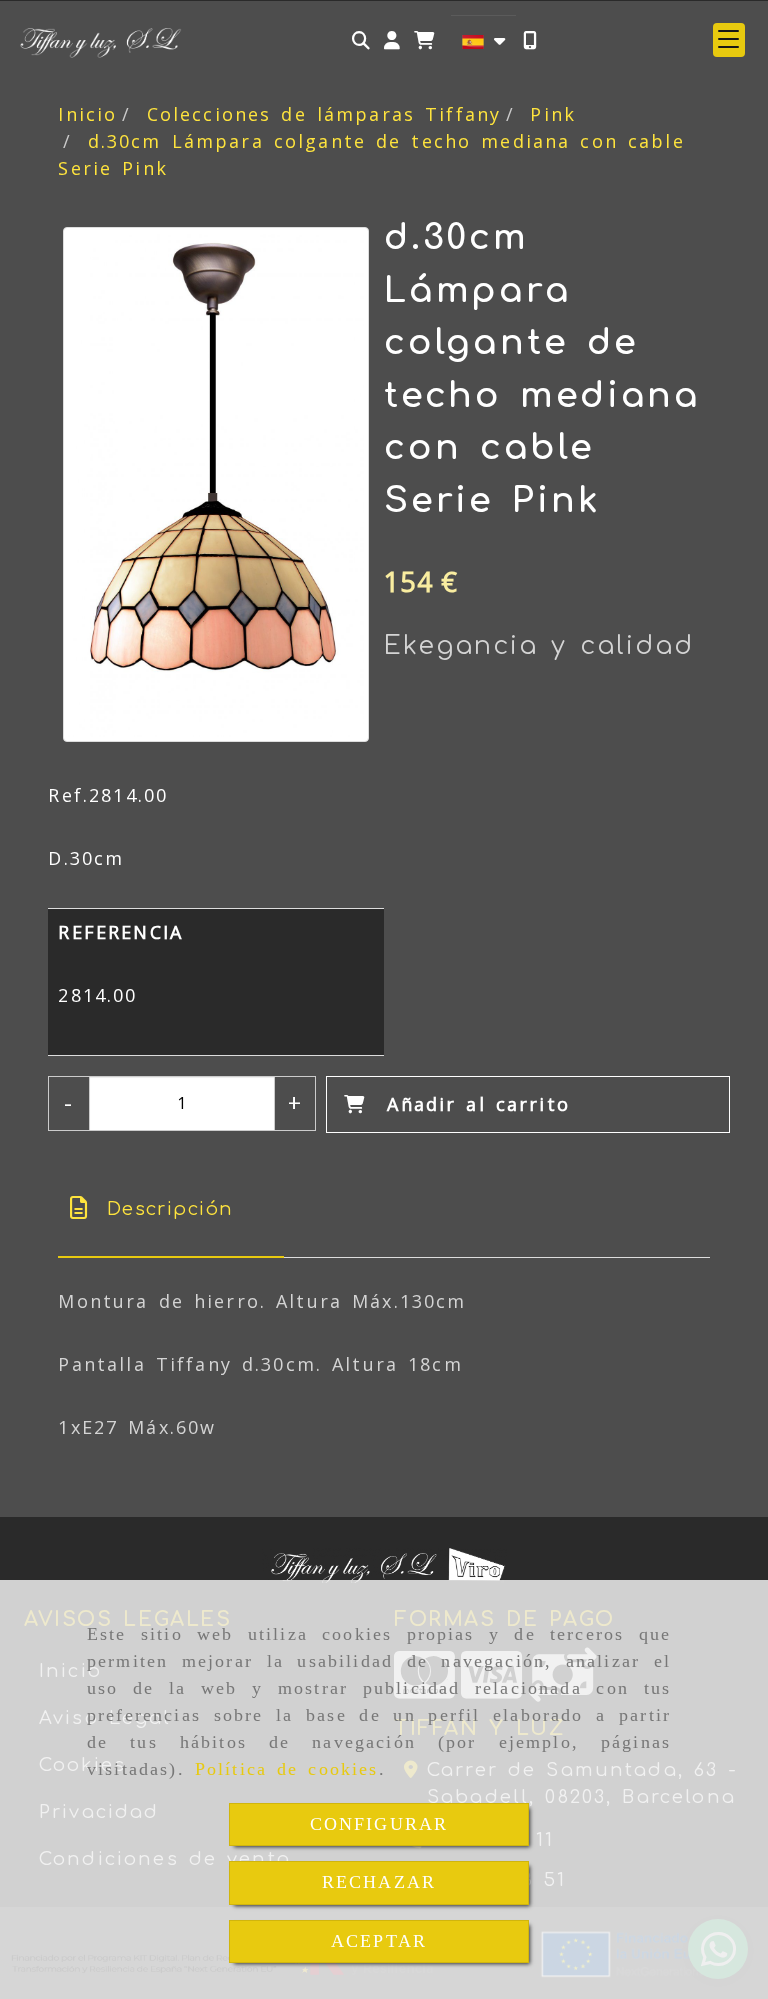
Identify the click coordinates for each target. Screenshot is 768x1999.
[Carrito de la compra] (424, 40)
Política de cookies (287, 1769)
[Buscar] (361, 40)
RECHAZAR (379, 1882)
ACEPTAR (379, 1941)
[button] (392, 40)
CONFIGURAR (379, 1824)
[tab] (171, 1209)
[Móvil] (530, 40)
